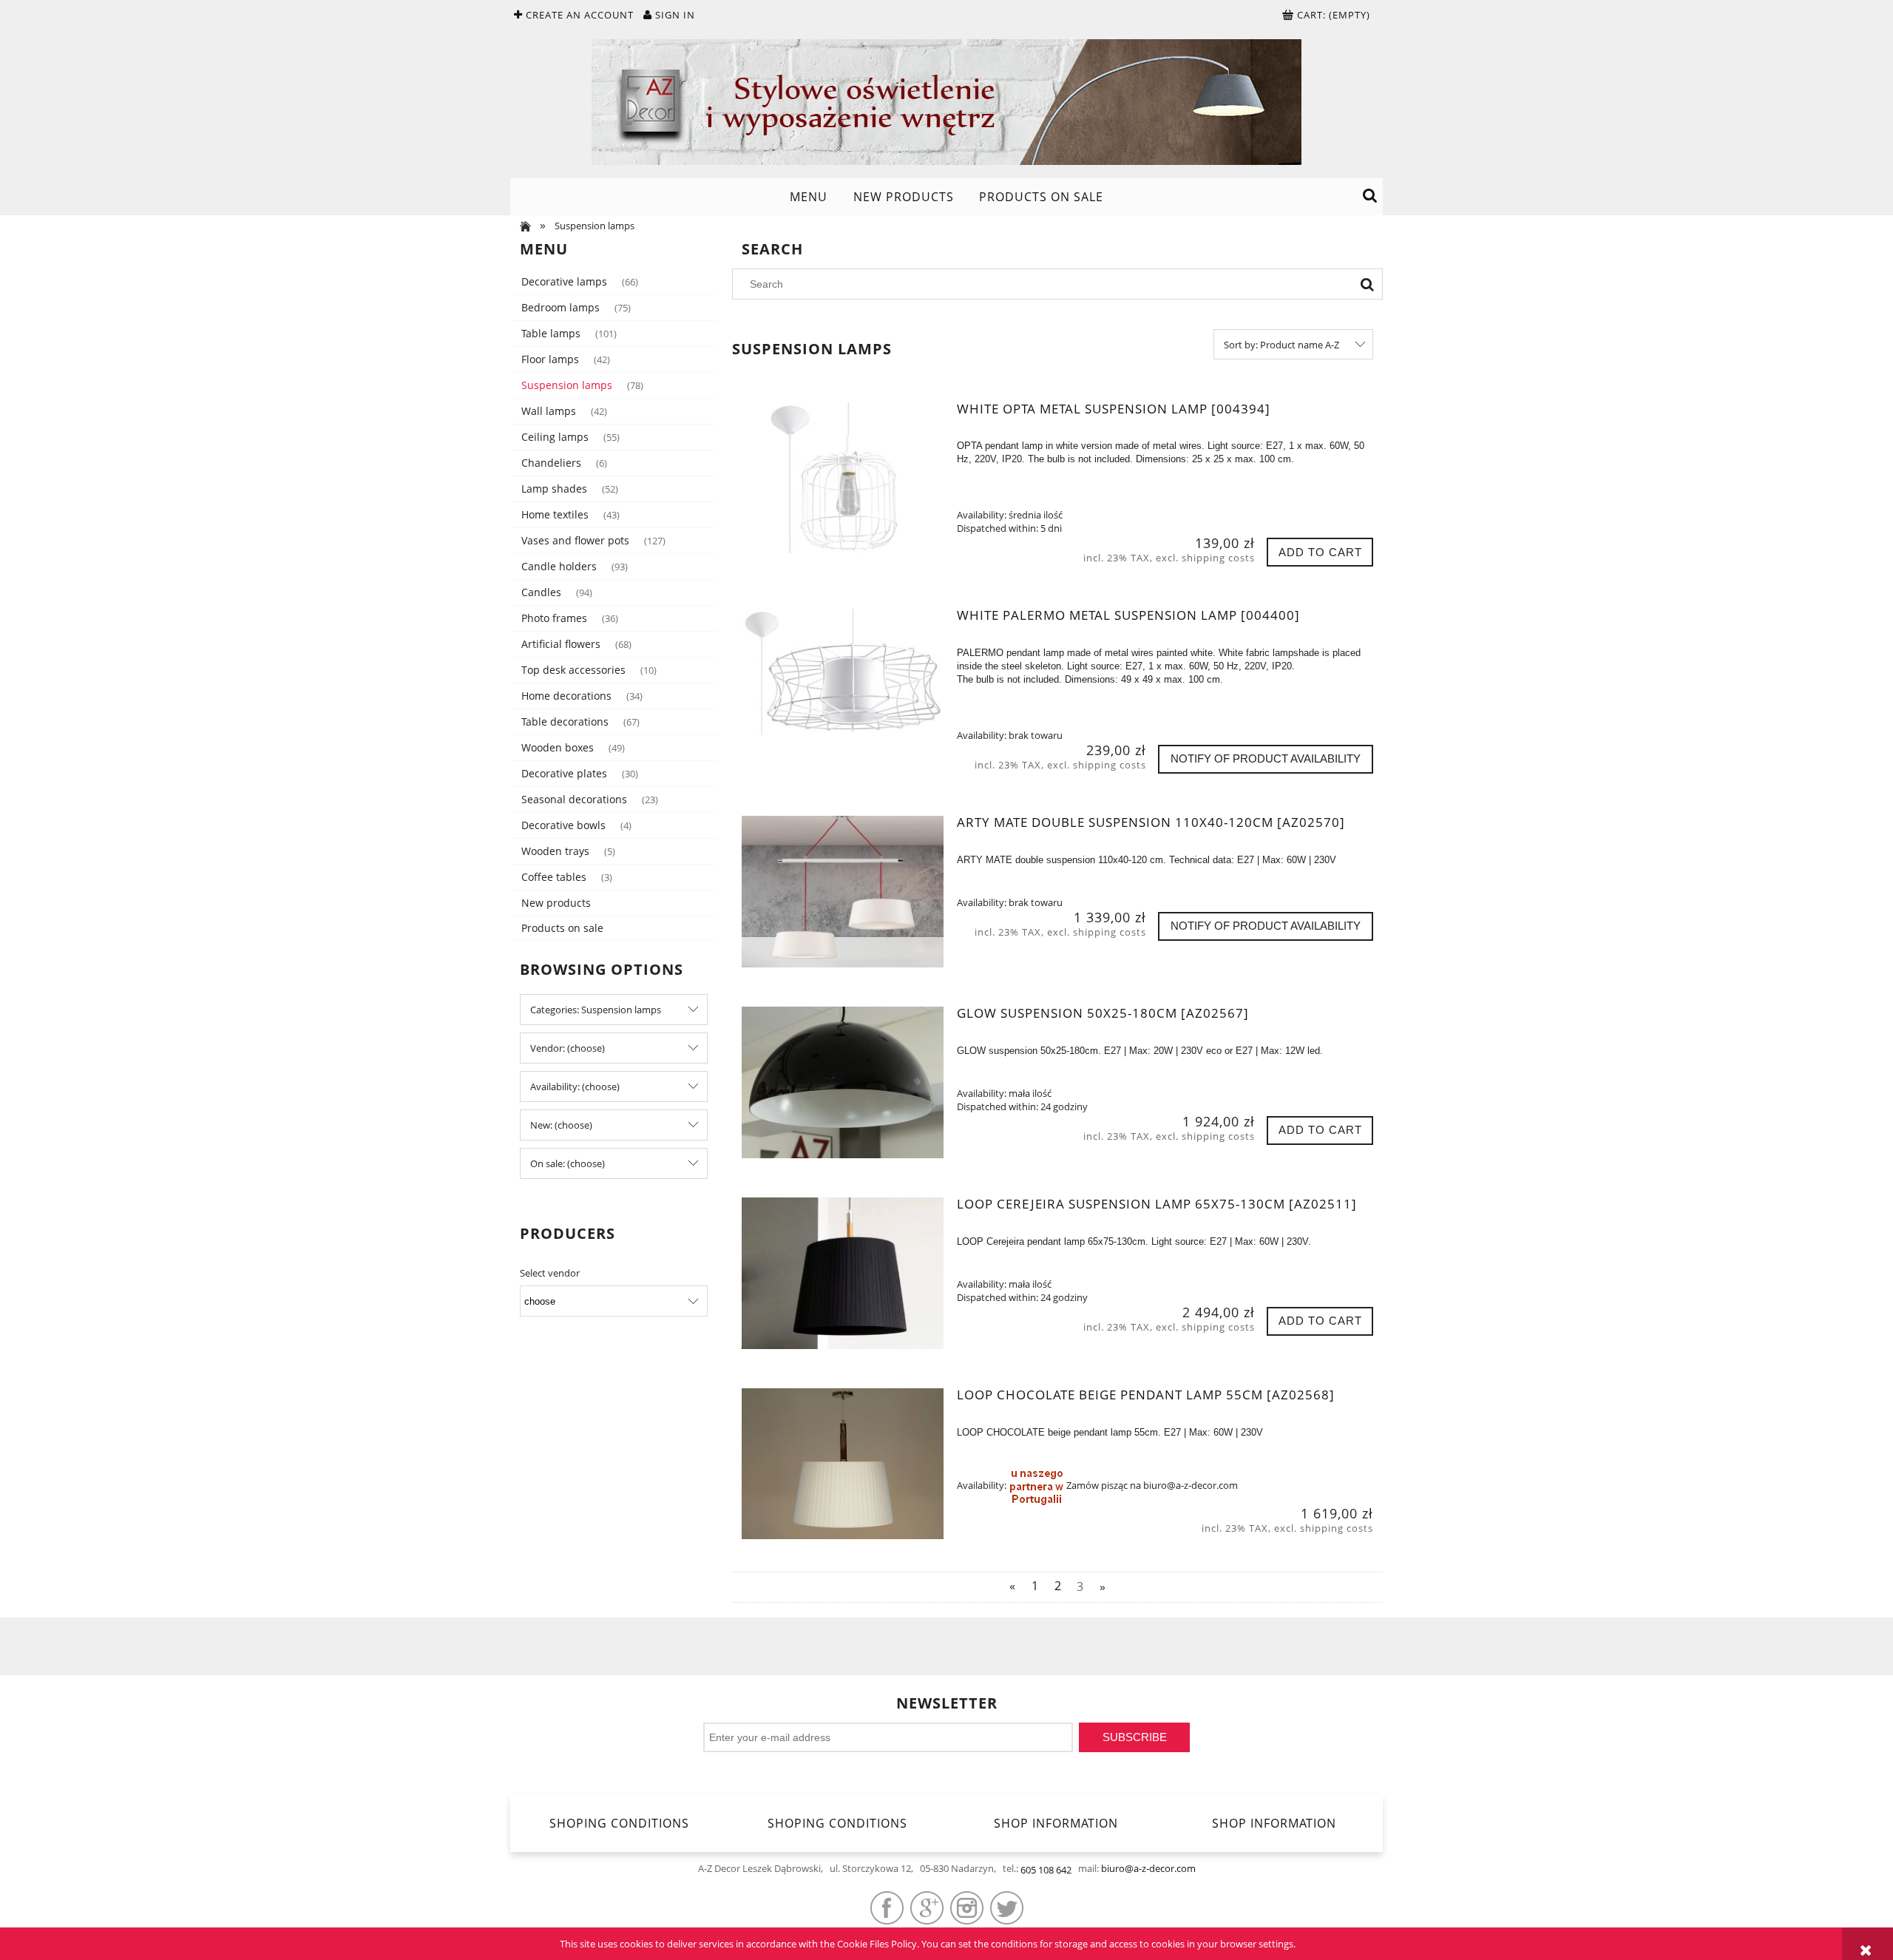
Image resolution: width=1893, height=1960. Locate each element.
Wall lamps (549, 411)
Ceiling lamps (555, 437)
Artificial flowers (561, 644)
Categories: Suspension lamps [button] (596, 1010)
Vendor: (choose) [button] (568, 1048)
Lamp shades (554, 489)
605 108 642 (1046, 1870)
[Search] (1367, 284)
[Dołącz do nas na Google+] (927, 1908)
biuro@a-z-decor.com (1148, 1868)
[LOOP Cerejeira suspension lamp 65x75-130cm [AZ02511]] (843, 1273)
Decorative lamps (564, 281)
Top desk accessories (573, 670)
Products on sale (562, 928)
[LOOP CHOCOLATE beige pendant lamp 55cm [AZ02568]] (843, 1464)
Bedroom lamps (561, 307)
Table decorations (565, 722)
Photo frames (554, 618)
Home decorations (566, 696)
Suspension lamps (567, 385)
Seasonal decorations (574, 799)
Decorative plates (564, 773)
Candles (541, 592)
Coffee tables (554, 877)
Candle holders (559, 566)
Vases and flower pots (575, 540)
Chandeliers (551, 463)
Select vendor (550, 1273)
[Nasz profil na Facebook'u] (887, 1908)
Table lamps (551, 333)
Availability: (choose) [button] (575, 1087)
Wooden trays (555, 851)
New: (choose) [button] (561, 1125)
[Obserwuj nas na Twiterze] (1007, 1908)
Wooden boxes (558, 747)
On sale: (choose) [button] (568, 1163)
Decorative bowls (563, 825)
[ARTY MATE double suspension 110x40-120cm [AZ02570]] (843, 891)
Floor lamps (550, 359)
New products (556, 903)
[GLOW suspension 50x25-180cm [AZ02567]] (843, 1082)
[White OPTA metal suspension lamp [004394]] (843, 478)
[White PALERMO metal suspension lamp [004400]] (843, 684)
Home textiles (555, 514)
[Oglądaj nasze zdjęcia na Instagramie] (967, 1908)
